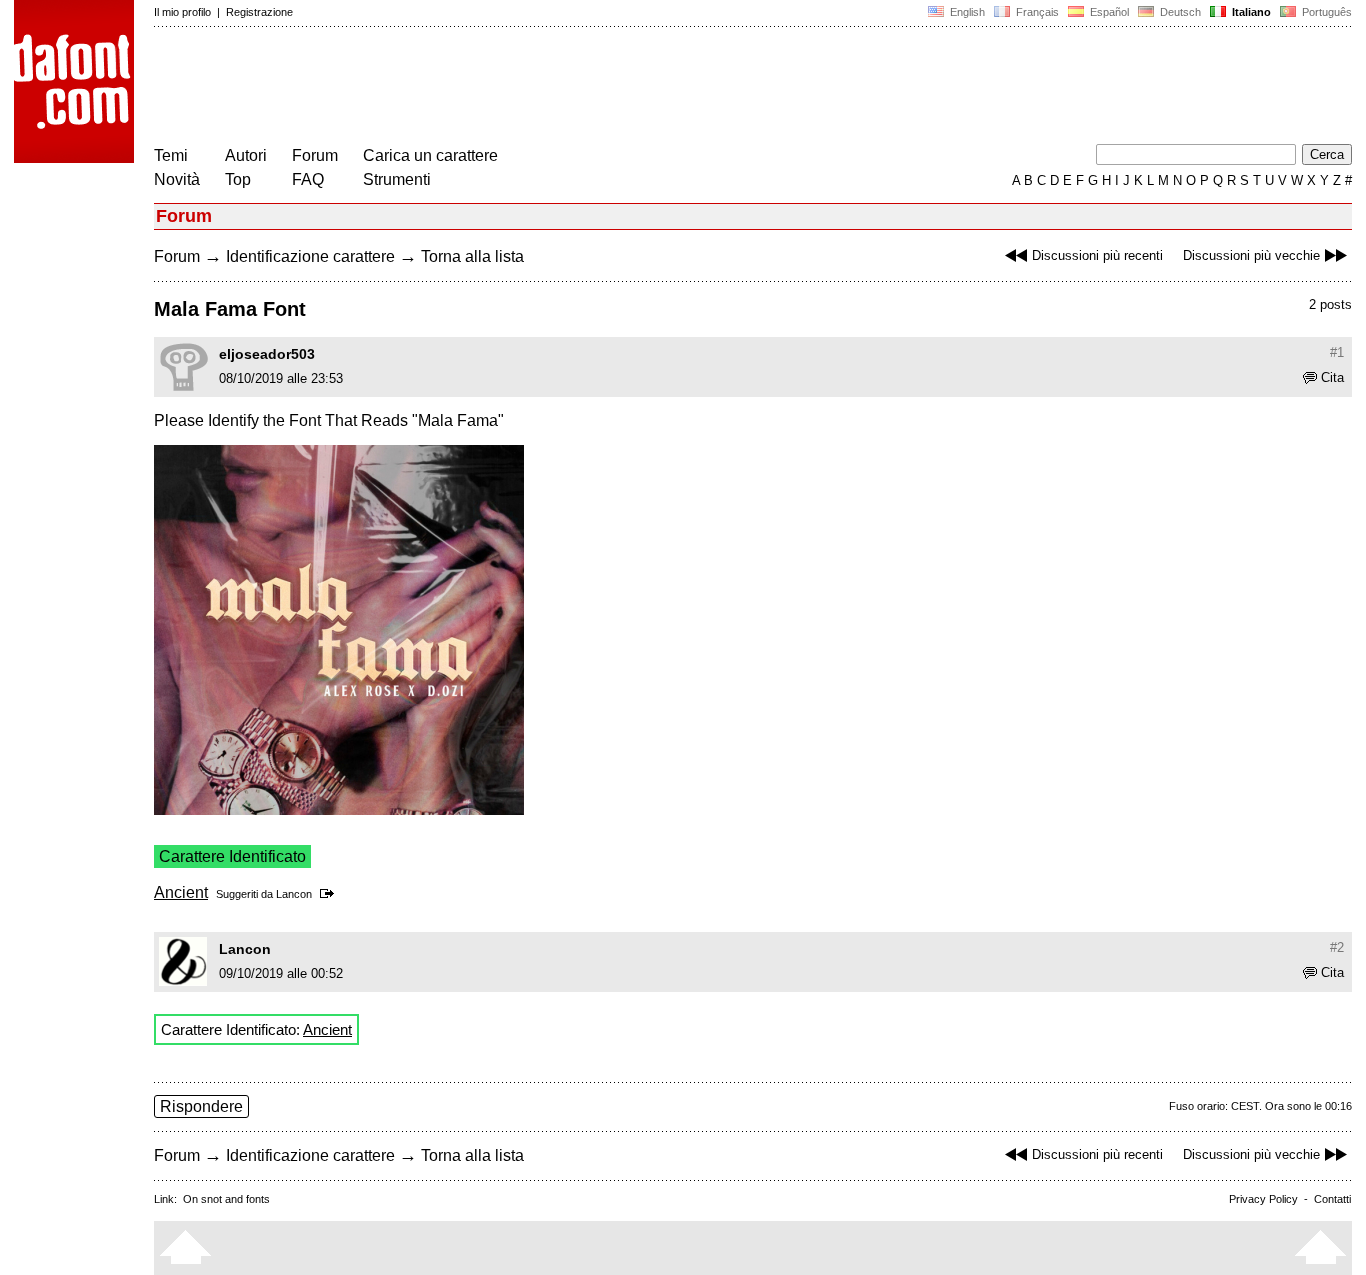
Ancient (181, 892)
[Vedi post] (330, 894)
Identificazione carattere (310, 256)
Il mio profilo (182, 12)
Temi (171, 155)
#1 (1337, 352)
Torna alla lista (472, 256)
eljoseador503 (267, 354)
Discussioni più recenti (1097, 255)
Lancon (294, 894)
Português (1324, 12)
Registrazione (259, 12)
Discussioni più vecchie (1251, 255)
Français (1036, 12)
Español (1108, 12)
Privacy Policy (1263, 1199)
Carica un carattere (430, 155)
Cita (1332, 377)
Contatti (1332, 1199)
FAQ (308, 179)
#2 (1337, 947)
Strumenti (397, 179)
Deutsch (1179, 12)
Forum (315, 155)
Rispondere (201, 1106)
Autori (246, 155)
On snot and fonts (226, 1199)
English (966, 12)
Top (238, 179)
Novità (177, 179)
